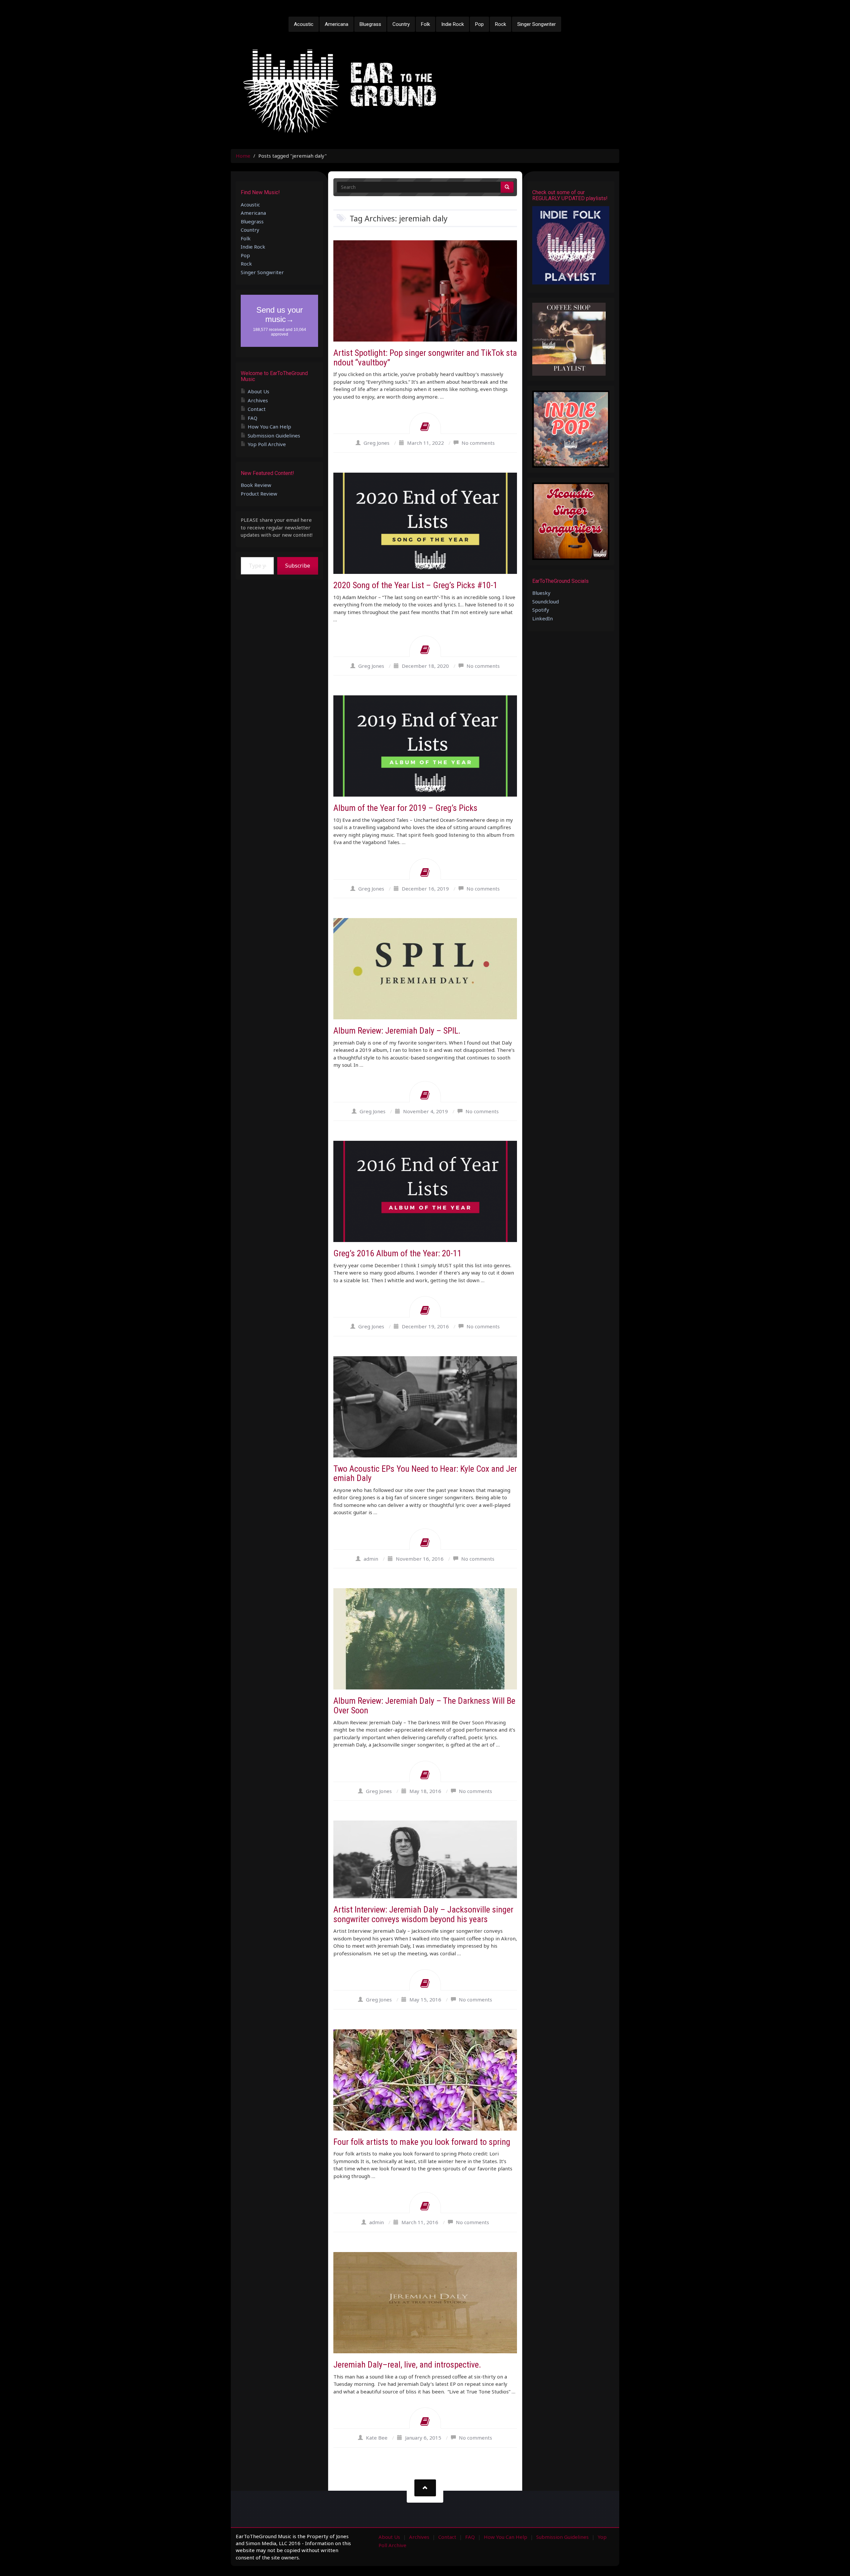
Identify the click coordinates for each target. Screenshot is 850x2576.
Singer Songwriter (537, 24)
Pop (479, 24)
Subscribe (298, 566)
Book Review (256, 485)
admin (371, 1559)
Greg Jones (377, 443)
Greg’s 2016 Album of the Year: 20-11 (397, 1253)
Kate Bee (377, 2438)
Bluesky (541, 593)
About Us (258, 391)
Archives (258, 400)
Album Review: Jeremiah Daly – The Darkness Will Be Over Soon (424, 1706)
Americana (337, 24)
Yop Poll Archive (267, 444)
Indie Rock (453, 24)
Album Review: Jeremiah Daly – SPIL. (397, 1031)
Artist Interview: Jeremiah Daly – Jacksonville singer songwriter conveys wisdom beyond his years (423, 1914)
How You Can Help (269, 427)
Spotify (541, 610)
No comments (478, 443)
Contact (257, 409)
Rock (501, 24)
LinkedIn (543, 618)
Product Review (259, 494)
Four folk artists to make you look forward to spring (422, 2142)
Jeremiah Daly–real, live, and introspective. (407, 2365)
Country (401, 24)
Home (243, 156)
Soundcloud (546, 601)
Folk (425, 24)
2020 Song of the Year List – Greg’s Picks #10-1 (415, 585)
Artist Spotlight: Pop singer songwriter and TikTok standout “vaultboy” (425, 358)
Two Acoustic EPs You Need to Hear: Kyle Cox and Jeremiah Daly (425, 1474)
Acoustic (304, 24)
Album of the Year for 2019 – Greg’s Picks (405, 808)
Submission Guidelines (274, 435)
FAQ (253, 418)
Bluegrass (370, 24)
